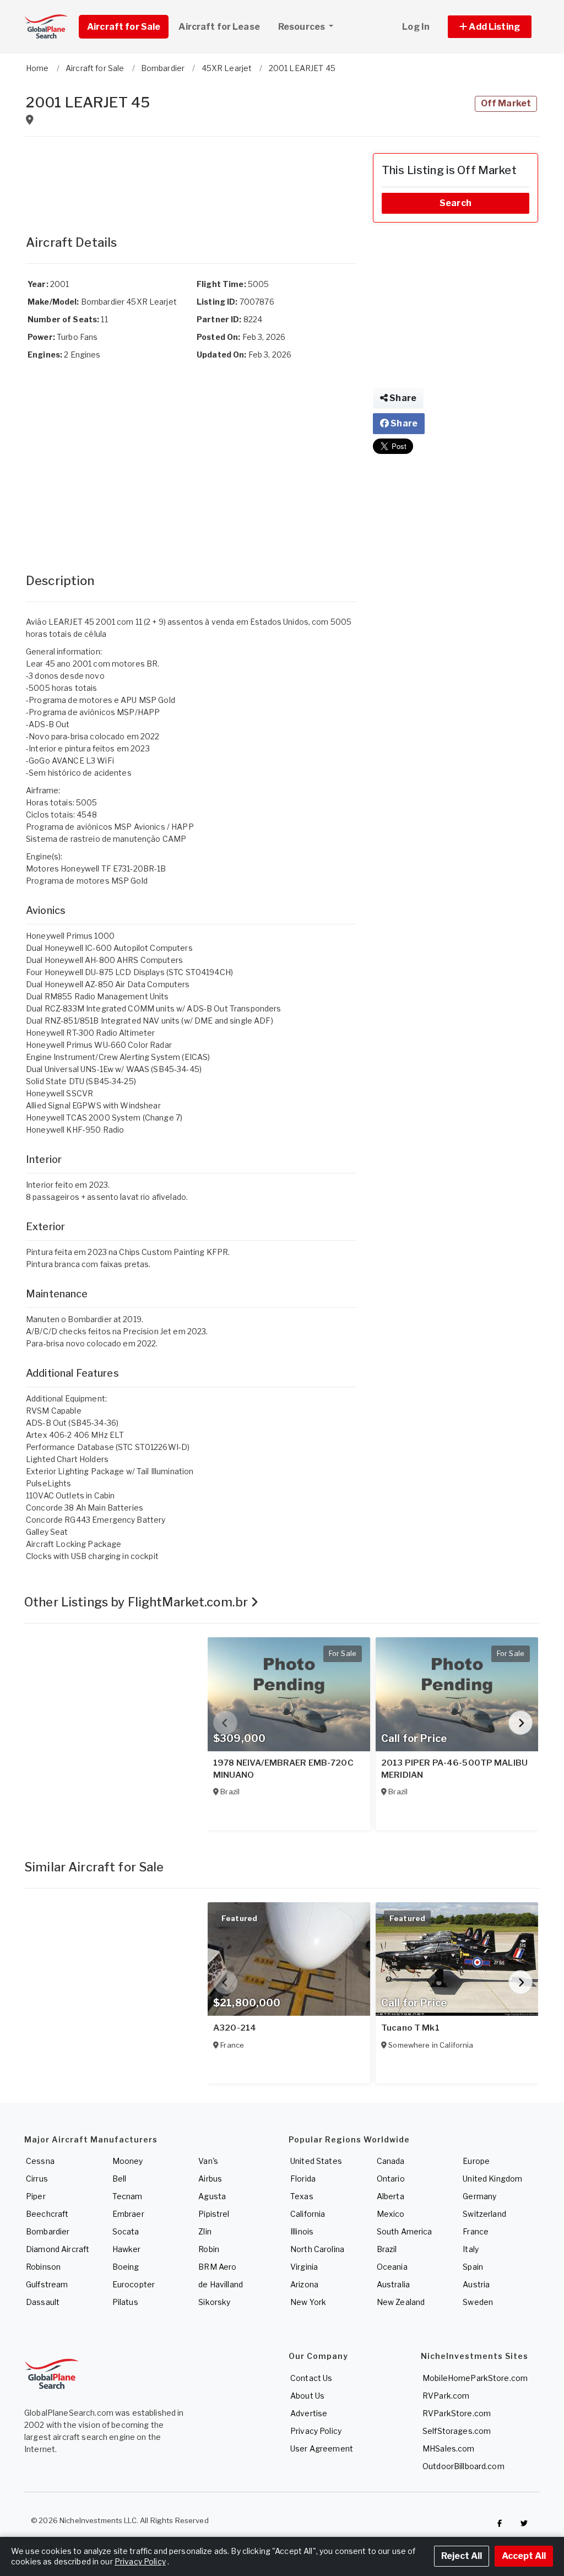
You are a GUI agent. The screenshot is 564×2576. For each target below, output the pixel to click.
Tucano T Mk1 (410, 2028)
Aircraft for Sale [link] (124, 27)
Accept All (524, 2556)
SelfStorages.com (457, 2431)
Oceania (392, 2267)
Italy (471, 2249)
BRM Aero (217, 2267)
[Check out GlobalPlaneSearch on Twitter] (524, 2523)
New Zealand (401, 2302)
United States (316, 2161)
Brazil (387, 2249)
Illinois (302, 2231)
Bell (120, 2179)
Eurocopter (134, 2284)
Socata (126, 2231)
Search (455, 203)
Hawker (127, 2249)
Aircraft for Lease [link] (219, 27)
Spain (473, 2267)
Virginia (304, 2267)
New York (308, 2302)
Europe (476, 2161)
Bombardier (48, 2231)
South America (405, 2231)
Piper (36, 2196)
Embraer (128, 2214)
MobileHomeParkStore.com (475, 2378)
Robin (209, 2249)
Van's (208, 2161)
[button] (490, 27)
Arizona (304, 2284)
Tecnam (128, 2196)
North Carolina (317, 2249)
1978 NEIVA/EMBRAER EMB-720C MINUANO (283, 1769)
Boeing (126, 2267)
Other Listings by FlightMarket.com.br (137, 1602)
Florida (303, 2179)
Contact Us (311, 2378)
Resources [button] (302, 27)
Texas (302, 2196)
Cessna (40, 2161)
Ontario (391, 2179)
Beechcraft (47, 2214)
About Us (307, 2396)
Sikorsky (214, 2302)
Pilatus (125, 2302)
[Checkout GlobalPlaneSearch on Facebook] (500, 2523)
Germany (479, 2196)
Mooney (128, 2161)
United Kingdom (492, 2179)
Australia (393, 2284)
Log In (416, 27)
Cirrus (37, 2179)
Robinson (43, 2267)
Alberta (391, 2196)
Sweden (478, 2302)
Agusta (212, 2196)
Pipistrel (214, 2214)
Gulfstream (47, 2284)
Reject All (462, 2556)
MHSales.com (449, 2448)
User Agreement (322, 2448)
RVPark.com (446, 2396)
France (476, 2231)
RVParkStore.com (457, 2413)
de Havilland (221, 2284)
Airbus (210, 2179)
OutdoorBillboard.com (463, 2466)
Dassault (43, 2302)
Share (402, 398)
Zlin (205, 2231)
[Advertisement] (191, 181)
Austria (476, 2284)
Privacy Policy (316, 2431)
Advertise (309, 2413)
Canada (391, 2161)
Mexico (391, 2214)
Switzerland (484, 2214)
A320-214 (235, 2028)
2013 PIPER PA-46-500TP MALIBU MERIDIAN (454, 1769)
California (308, 2214)
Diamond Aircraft (58, 2249)
